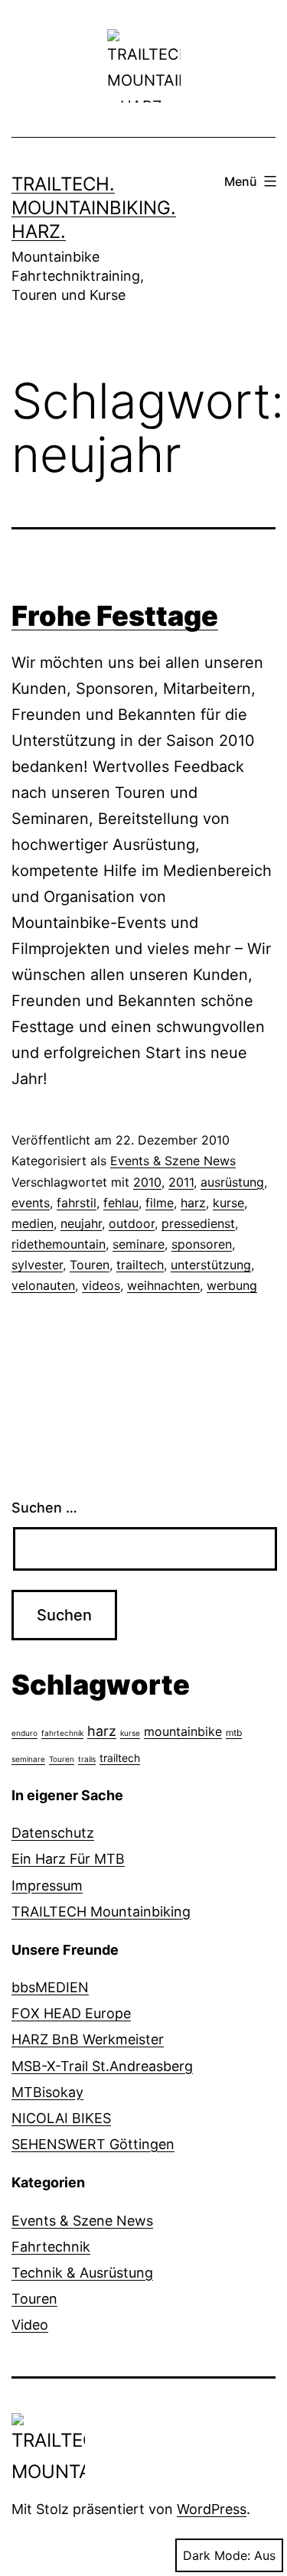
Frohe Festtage (115, 616)
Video (30, 2325)
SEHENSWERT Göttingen (93, 2144)
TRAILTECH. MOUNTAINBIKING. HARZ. (94, 208)
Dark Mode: (217, 2555)
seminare (139, 1244)
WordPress (212, 2509)
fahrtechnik (62, 1733)
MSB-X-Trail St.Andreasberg (102, 2066)
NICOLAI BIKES (61, 2118)
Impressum (47, 1886)
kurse (228, 1203)
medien (33, 1223)
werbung (232, 1285)
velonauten (43, 1285)
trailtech (140, 1265)
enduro (24, 1733)
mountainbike (183, 1731)
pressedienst (198, 1223)
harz (193, 1203)
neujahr (81, 1223)
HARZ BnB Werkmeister (88, 2039)
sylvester (37, 1265)
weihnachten (163, 1285)
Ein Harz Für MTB (68, 1859)
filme (160, 1203)
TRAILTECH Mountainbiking (101, 1912)
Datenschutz (53, 1833)
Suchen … (44, 1508)
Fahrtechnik (51, 2247)
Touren (90, 1265)
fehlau (121, 1203)
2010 (147, 1182)
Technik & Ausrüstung (82, 2273)
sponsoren (202, 1244)
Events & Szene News (173, 1161)
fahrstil (77, 1203)
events (31, 1203)
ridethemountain (59, 1244)
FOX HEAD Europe (71, 2013)
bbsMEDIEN (50, 1987)
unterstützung (211, 1265)
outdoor (132, 1223)
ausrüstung (232, 1182)
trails (87, 1759)
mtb (234, 1733)
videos (101, 1285)
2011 (181, 1182)
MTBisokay (47, 2092)
